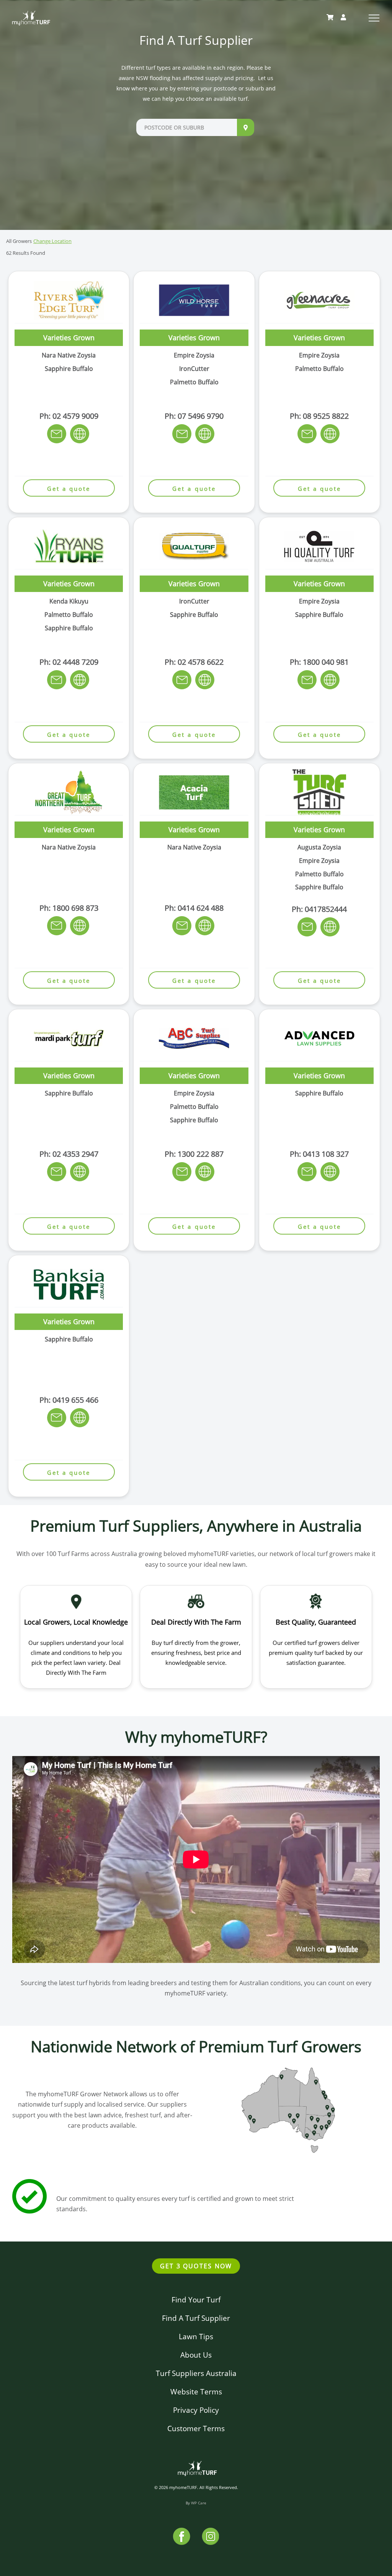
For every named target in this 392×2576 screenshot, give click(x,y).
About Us (196, 2355)
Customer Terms (196, 2428)
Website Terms (196, 2392)
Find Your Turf (196, 2300)
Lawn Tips (196, 2336)
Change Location (52, 241)
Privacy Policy (196, 2410)
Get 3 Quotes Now (196, 2266)
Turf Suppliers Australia (196, 2373)
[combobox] (187, 127)
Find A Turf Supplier (196, 2318)
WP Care (199, 2503)
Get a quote (69, 489)
